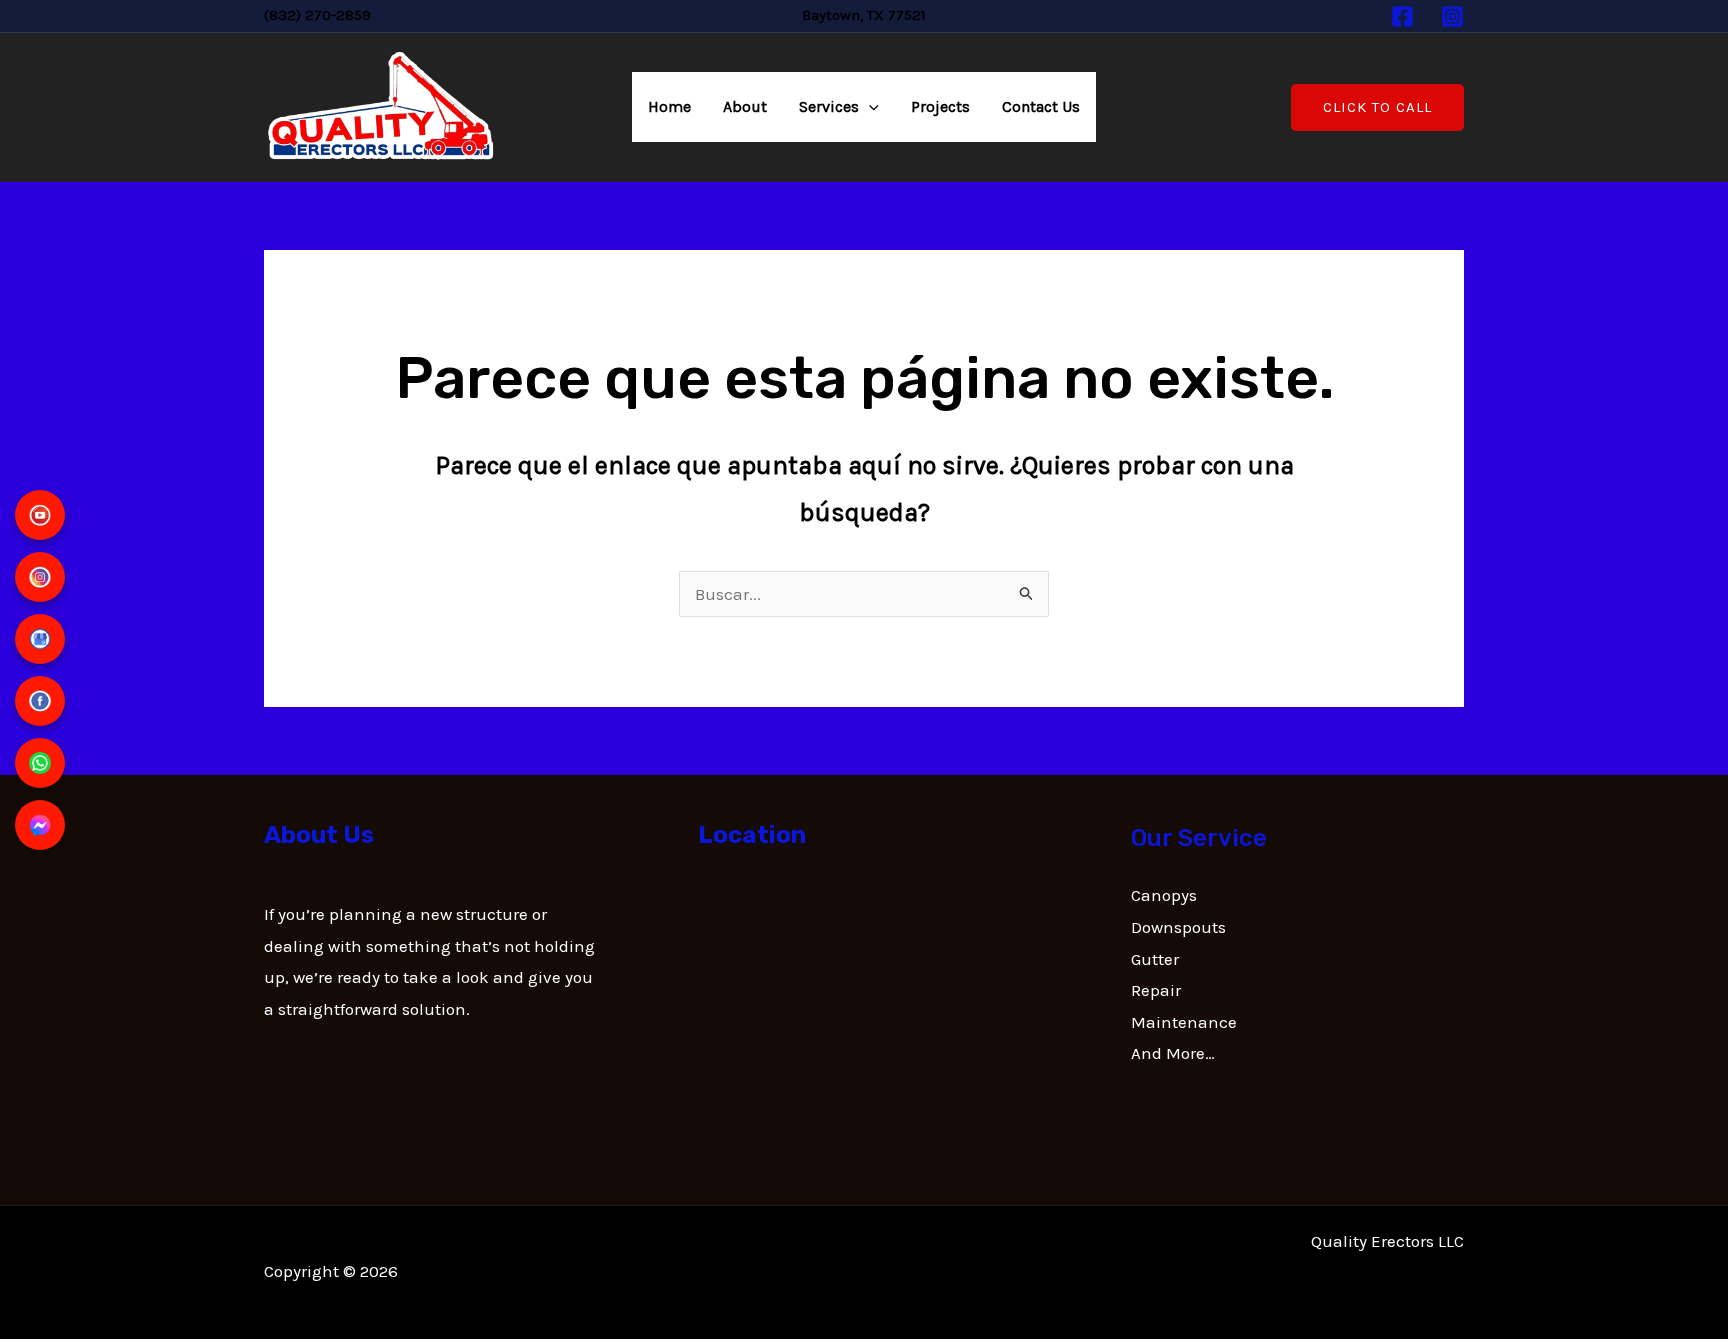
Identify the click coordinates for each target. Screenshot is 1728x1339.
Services (829, 106)
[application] (869, 107)
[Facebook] (1402, 16)
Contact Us (1041, 106)
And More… (1173, 1053)
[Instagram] (1452, 16)
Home (669, 106)
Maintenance (1184, 1022)
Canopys (1164, 895)
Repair (1156, 990)
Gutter (1155, 959)
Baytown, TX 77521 (864, 15)
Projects (940, 106)
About (745, 106)
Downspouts (1178, 927)
